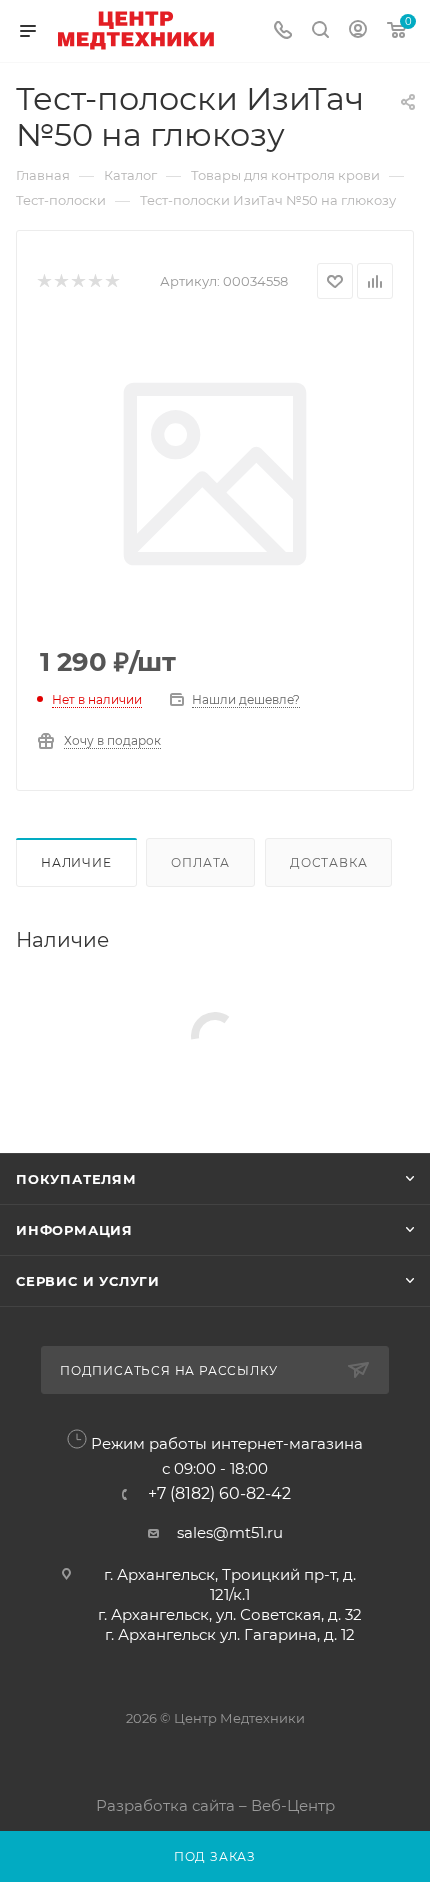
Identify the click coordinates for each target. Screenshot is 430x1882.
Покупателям (76, 1179)
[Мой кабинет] (358, 31)
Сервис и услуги (88, 1281)
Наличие (76, 862)
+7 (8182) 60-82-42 (219, 1494)
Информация (74, 1230)
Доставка (328, 862)
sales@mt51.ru (230, 1532)
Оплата (200, 862)
